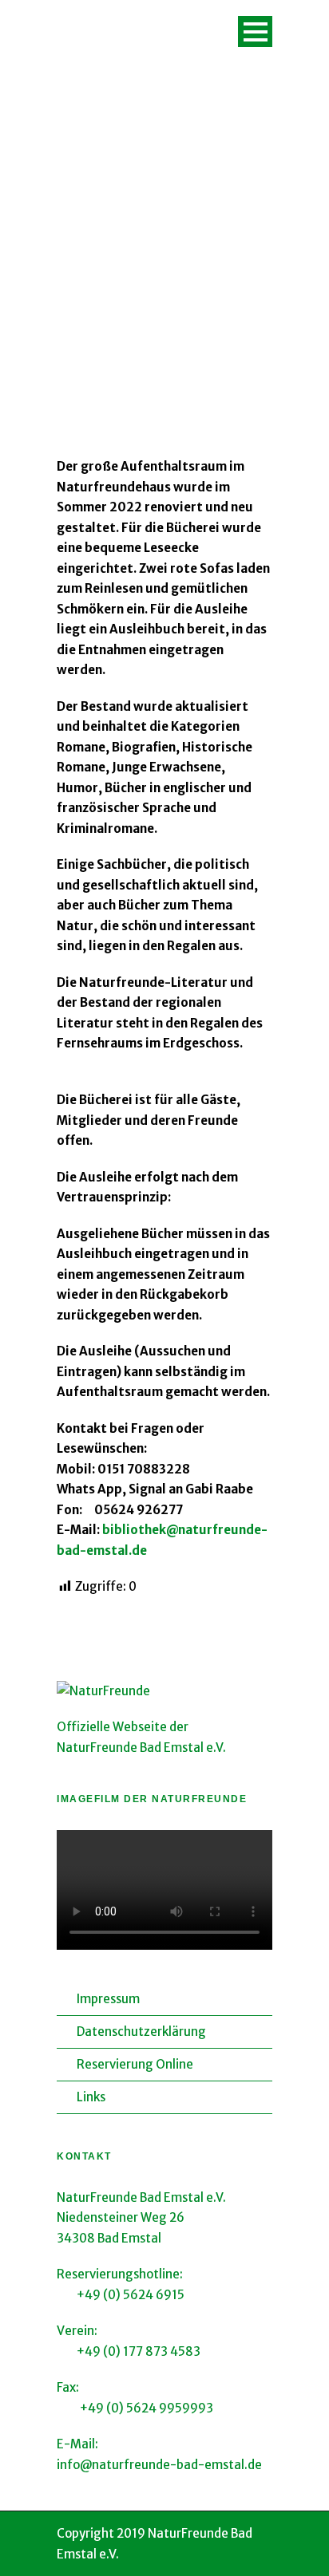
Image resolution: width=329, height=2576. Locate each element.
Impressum (108, 1999)
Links (91, 2097)
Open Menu (255, 32)
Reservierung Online (135, 2064)
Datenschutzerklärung (141, 2032)
